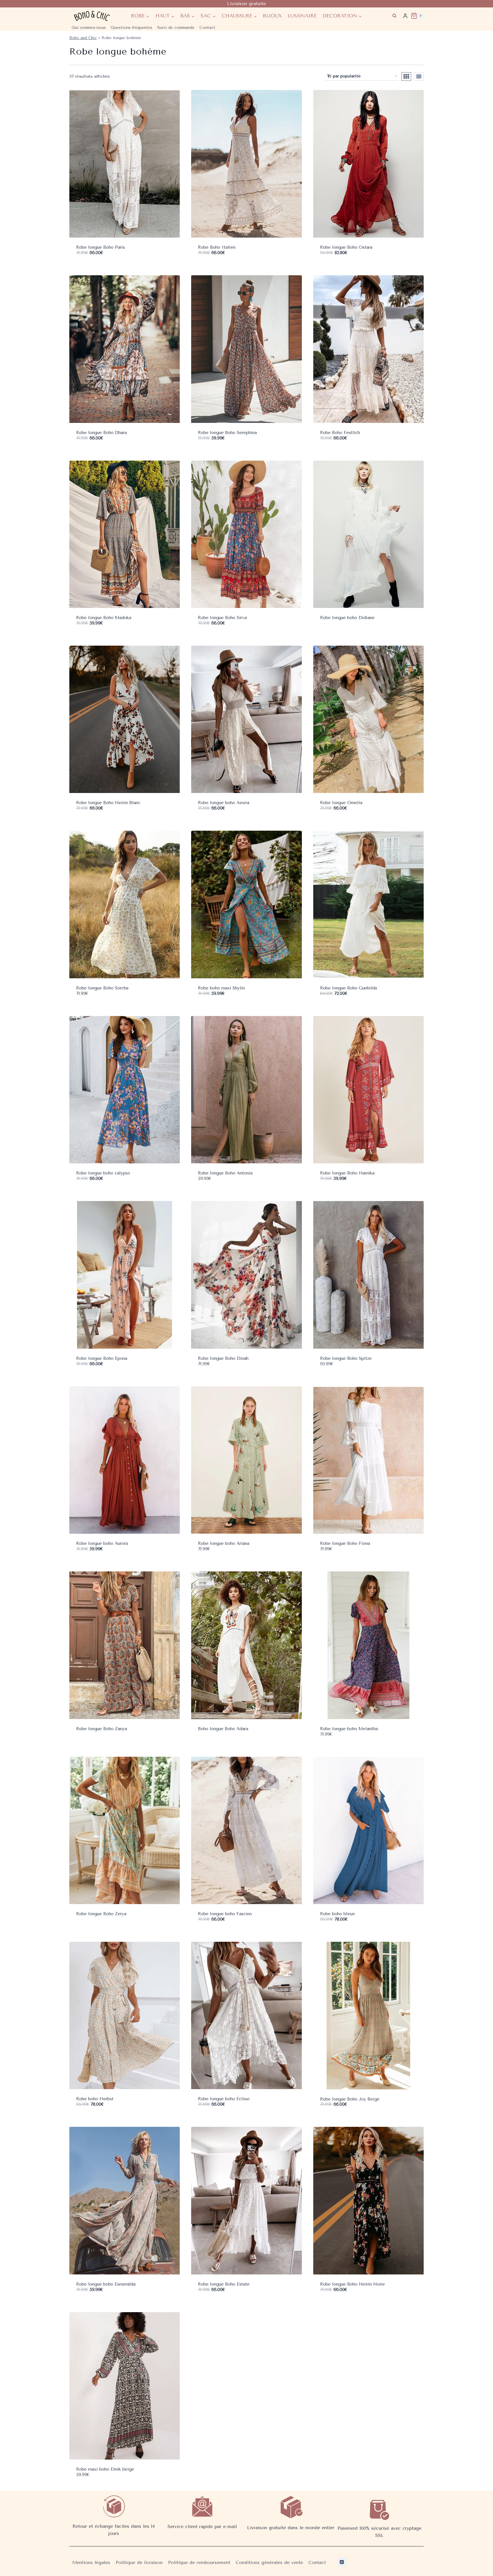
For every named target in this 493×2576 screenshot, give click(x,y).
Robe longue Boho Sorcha (102, 988)
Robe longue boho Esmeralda (106, 2284)
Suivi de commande (176, 28)
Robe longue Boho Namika (347, 1173)
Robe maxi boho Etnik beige (105, 2469)
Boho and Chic (83, 38)
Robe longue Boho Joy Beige (350, 2099)
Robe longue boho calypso (103, 1173)
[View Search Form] (394, 16)
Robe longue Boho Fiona (345, 1543)
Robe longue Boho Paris (101, 247)
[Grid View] (406, 77)
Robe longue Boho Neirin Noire (352, 2284)
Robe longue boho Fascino (225, 1914)
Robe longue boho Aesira (224, 803)
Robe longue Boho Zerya (101, 1914)
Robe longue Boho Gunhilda (348, 988)
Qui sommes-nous (89, 28)
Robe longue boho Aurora (102, 1543)
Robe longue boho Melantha (349, 1729)
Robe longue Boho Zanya (102, 1729)
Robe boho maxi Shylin (221, 988)
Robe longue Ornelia (341, 803)
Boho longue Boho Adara (223, 1729)
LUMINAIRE (302, 16)
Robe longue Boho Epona (102, 1358)
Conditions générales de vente (269, 2562)
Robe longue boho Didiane (347, 618)
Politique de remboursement (199, 2562)
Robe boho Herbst (95, 2099)
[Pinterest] (342, 2562)
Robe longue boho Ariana (224, 1543)
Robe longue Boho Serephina (227, 433)
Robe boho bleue (338, 1914)
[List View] (419, 77)
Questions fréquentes (132, 28)
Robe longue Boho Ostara (346, 247)
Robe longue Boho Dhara (101, 433)
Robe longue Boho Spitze (346, 1358)
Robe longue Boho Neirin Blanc (108, 803)
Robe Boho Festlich (340, 433)
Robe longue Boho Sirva (222, 618)
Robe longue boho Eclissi (224, 2099)
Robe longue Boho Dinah (223, 1358)
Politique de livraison (139, 2562)
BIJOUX (272, 16)
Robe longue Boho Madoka (104, 618)
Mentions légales (91, 2562)
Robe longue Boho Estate (224, 2284)
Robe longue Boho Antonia (225, 1173)
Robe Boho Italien (217, 247)
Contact (207, 28)
